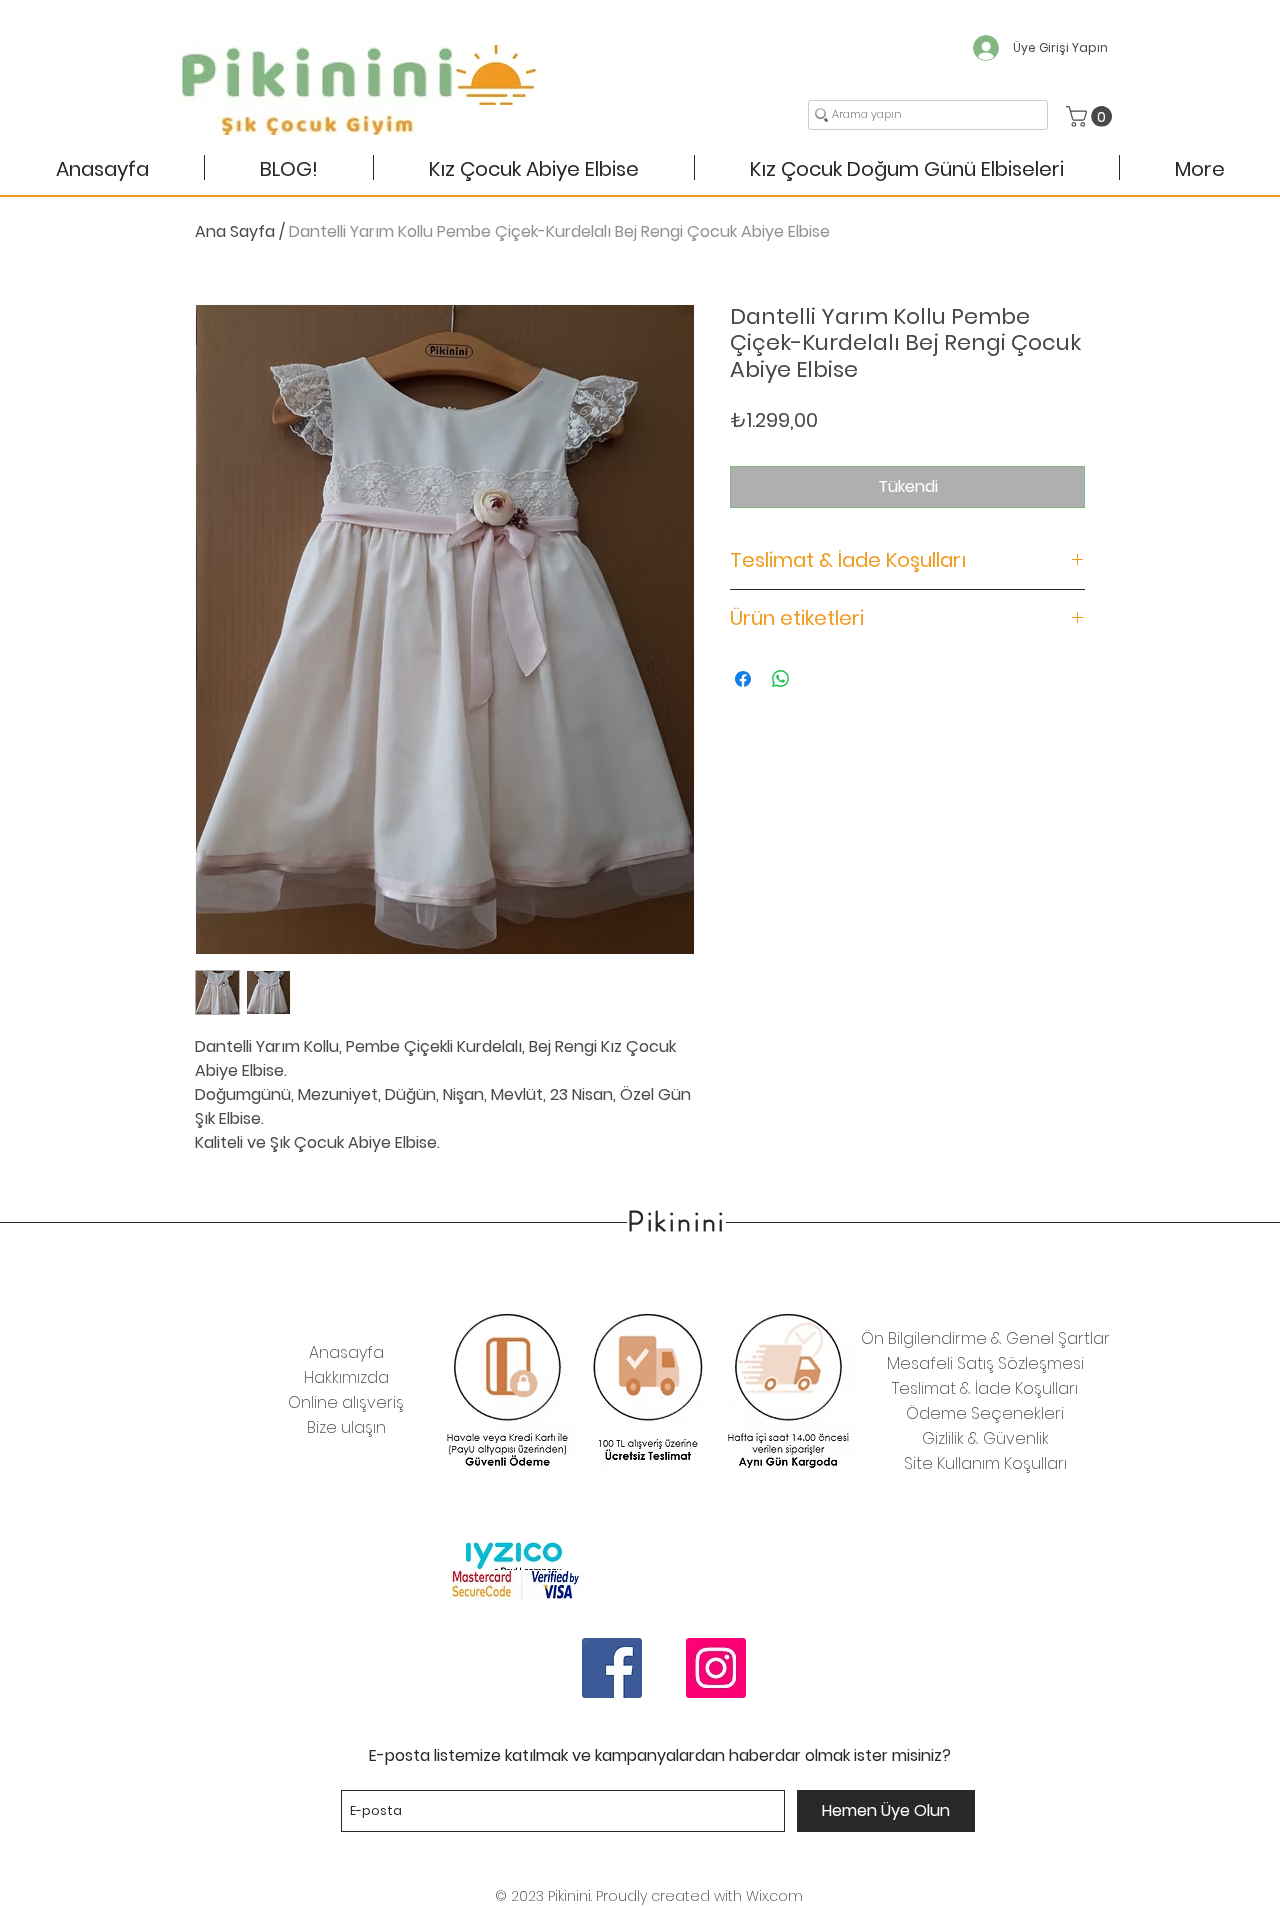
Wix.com (774, 1896)
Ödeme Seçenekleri (985, 1413)
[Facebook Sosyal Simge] (612, 1668)
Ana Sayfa (235, 231)
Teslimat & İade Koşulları (985, 1388)
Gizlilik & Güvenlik (985, 1438)
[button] (1091, 116)
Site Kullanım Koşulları (985, 1463)
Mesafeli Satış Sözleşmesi (985, 1363)
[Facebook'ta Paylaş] (743, 679)
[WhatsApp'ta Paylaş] (781, 679)
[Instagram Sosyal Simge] (716, 1668)
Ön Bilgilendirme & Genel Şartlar (985, 1338)
